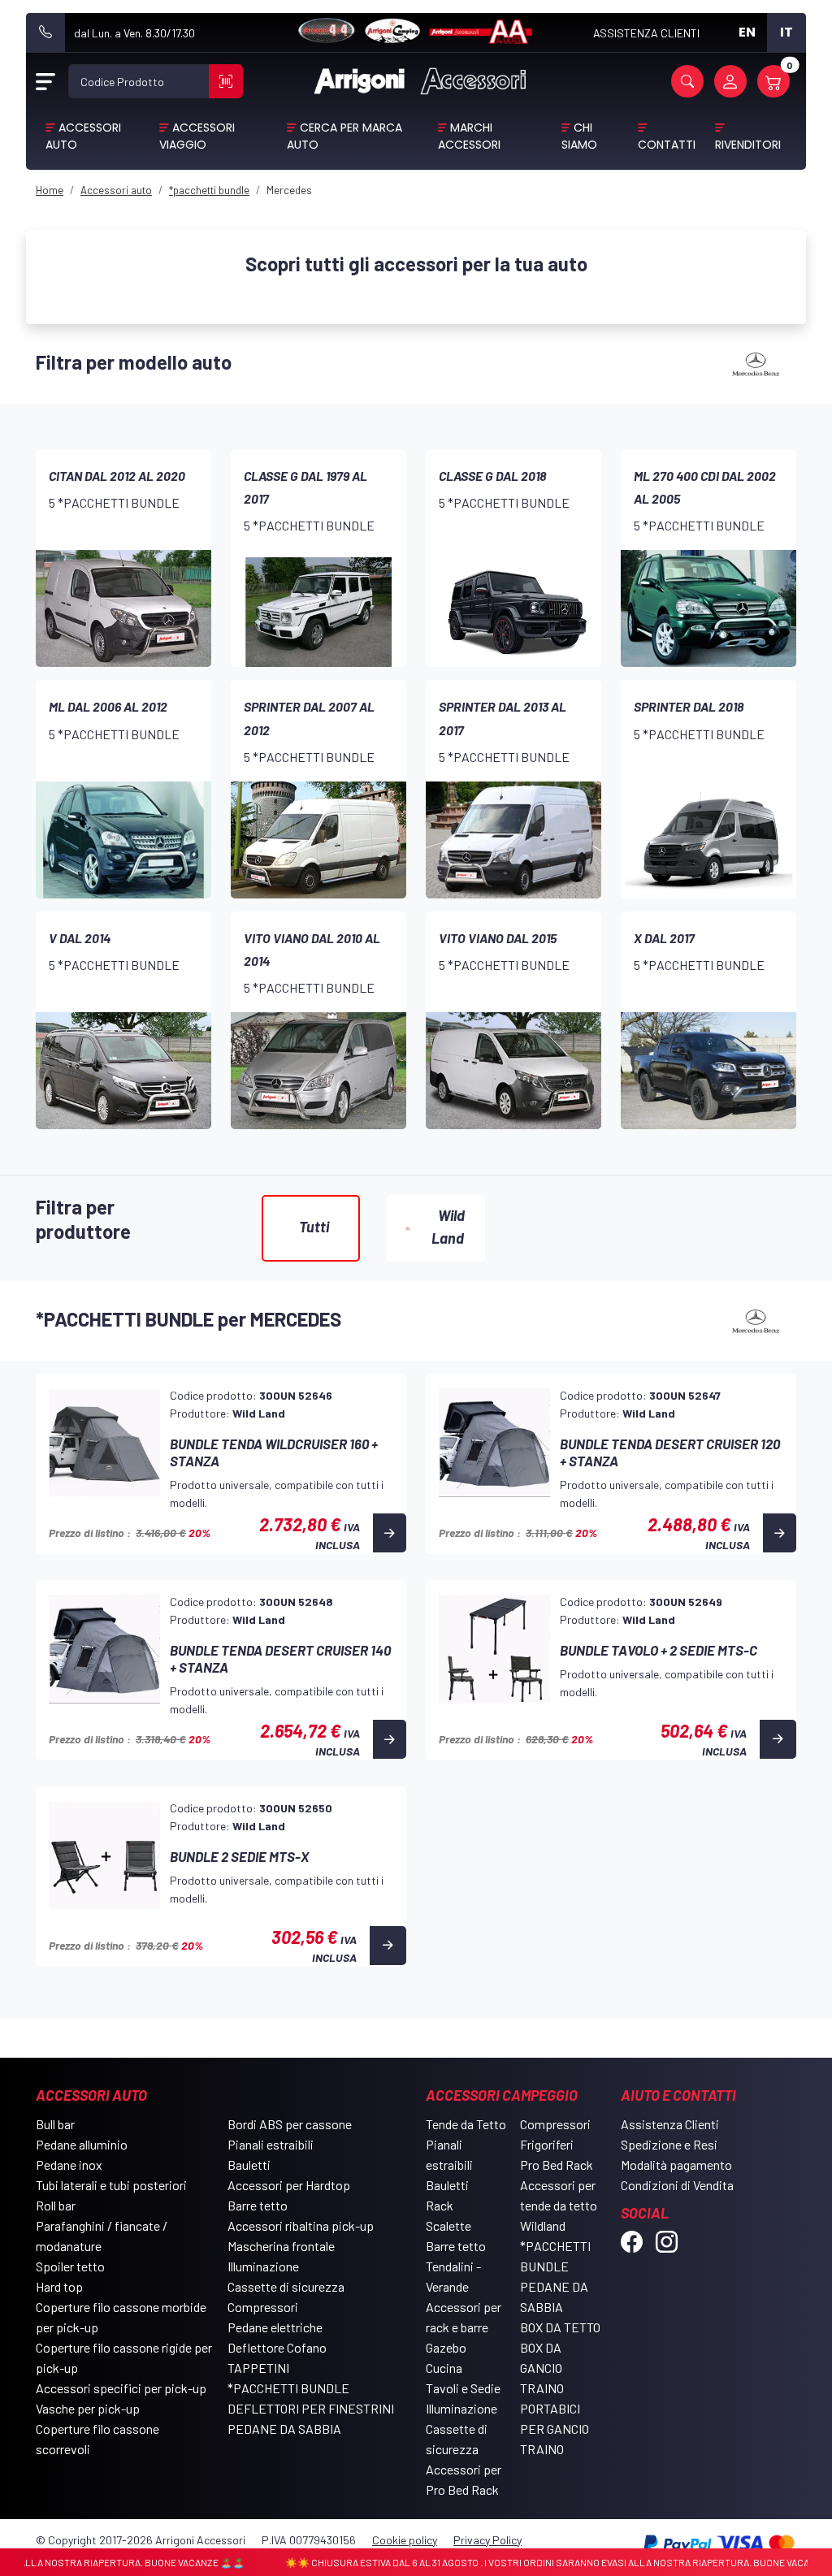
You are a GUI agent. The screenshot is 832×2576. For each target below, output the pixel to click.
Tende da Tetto (466, 2124)
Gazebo (446, 2347)
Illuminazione (263, 2266)
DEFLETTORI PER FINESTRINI (311, 2408)
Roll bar (56, 2205)
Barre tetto (258, 2205)
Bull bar (55, 2124)
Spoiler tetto (70, 2266)
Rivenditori (748, 145)
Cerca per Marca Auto (344, 136)
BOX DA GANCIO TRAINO (542, 2368)
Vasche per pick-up (88, 2408)
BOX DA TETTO (560, 2327)
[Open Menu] (45, 81)
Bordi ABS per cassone (290, 2124)
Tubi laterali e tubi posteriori (111, 2185)
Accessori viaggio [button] (197, 136)
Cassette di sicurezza (286, 2286)
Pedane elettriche (275, 2327)
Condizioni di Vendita (677, 2185)
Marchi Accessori (469, 136)
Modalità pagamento (676, 2165)
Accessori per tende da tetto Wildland (559, 2205)
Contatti (667, 145)
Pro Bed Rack (557, 2165)
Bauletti (249, 2165)
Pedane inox (69, 2165)
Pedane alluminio (82, 2144)
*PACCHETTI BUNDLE (288, 2388)
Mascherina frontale (281, 2246)
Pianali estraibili (271, 2144)
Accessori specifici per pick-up (121, 2388)
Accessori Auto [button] (83, 136)
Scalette (448, 2225)
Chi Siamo (579, 136)
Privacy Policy (487, 2540)
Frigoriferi (547, 2144)
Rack (440, 2205)
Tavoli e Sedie (463, 2388)
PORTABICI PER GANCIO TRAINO (555, 2429)
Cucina (444, 2368)
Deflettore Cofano (277, 2347)
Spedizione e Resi (669, 2144)
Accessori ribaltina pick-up (301, 2225)
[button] (687, 81)
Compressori (263, 2307)
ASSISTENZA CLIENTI (646, 33)
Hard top (59, 2286)
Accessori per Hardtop (289, 2185)
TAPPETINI (258, 2368)
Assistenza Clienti (670, 2124)
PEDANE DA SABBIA (284, 2429)
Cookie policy (405, 2540)
